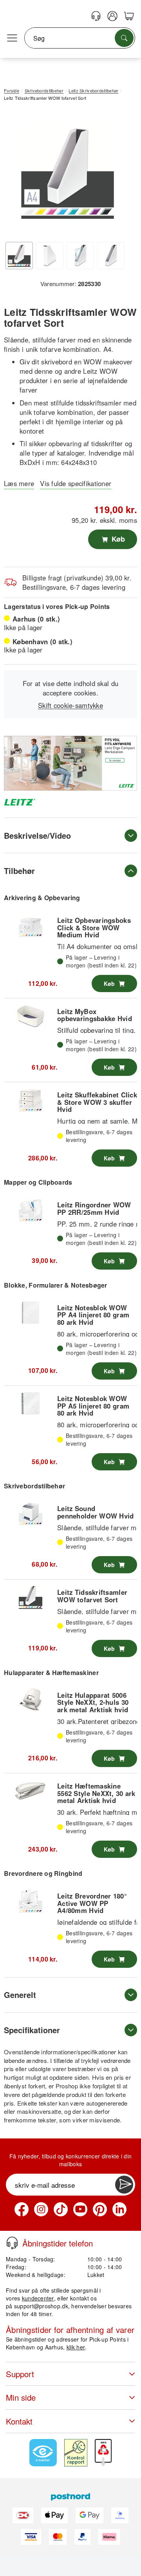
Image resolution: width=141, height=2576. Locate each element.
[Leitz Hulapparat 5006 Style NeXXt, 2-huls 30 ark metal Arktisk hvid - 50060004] (31, 1700)
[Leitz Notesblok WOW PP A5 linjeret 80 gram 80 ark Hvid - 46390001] (31, 1403)
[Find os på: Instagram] (41, 2209)
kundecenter (38, 2298)
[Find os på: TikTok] (61, 2209)
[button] (68, 172)
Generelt (20, 1995)
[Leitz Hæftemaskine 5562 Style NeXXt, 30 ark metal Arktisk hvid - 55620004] (31, 1791)
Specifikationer (32, 2030)
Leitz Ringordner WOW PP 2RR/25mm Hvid (94, 1208)
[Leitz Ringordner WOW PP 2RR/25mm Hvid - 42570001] (31, 1210)
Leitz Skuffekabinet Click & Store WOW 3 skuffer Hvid (97, 1102)
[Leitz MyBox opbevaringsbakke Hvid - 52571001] (31, 1016)
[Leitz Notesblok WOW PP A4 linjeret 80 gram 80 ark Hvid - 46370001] (31, 1313)
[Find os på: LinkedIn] (119, 2209)
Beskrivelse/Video (37, 835)
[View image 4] (111, 256)
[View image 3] (80, 256)
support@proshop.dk (41, 2306)
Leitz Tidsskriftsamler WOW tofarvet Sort (92, 1596)
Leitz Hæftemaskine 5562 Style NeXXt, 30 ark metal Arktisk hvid (96, 1793)
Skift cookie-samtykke (70, 705)
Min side (21, 2397)
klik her (76, 2347)
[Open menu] (12, 38)
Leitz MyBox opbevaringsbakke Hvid (95, 1015)
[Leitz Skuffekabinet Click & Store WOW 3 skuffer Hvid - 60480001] (31, 1100)
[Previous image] (16, 175)
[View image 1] (19, 256)
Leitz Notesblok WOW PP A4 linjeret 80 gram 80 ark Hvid (93, 1315)
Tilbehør (19, 871)
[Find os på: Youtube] (80, 2209)
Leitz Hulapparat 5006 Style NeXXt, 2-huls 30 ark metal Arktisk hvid (93, 1702)
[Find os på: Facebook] (22, 2209)
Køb (117, 539)
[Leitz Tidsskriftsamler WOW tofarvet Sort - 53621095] (31, 1597)
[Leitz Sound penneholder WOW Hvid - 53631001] (31, 1513)
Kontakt (19, 2421)
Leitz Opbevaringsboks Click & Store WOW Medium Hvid (94, 927)
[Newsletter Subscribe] (124, 2185)
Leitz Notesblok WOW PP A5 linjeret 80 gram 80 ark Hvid (93, 1406)
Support (20, 2374)
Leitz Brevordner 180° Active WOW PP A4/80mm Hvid (92, 1903)
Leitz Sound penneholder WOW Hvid (96, 1512)
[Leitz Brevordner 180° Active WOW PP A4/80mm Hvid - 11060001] (31, 1901)
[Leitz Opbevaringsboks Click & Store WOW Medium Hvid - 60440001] (31, 925)
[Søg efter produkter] (124, 38)
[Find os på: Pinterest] (100, 2209)
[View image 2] (50, 256)
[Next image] (119, 175)
